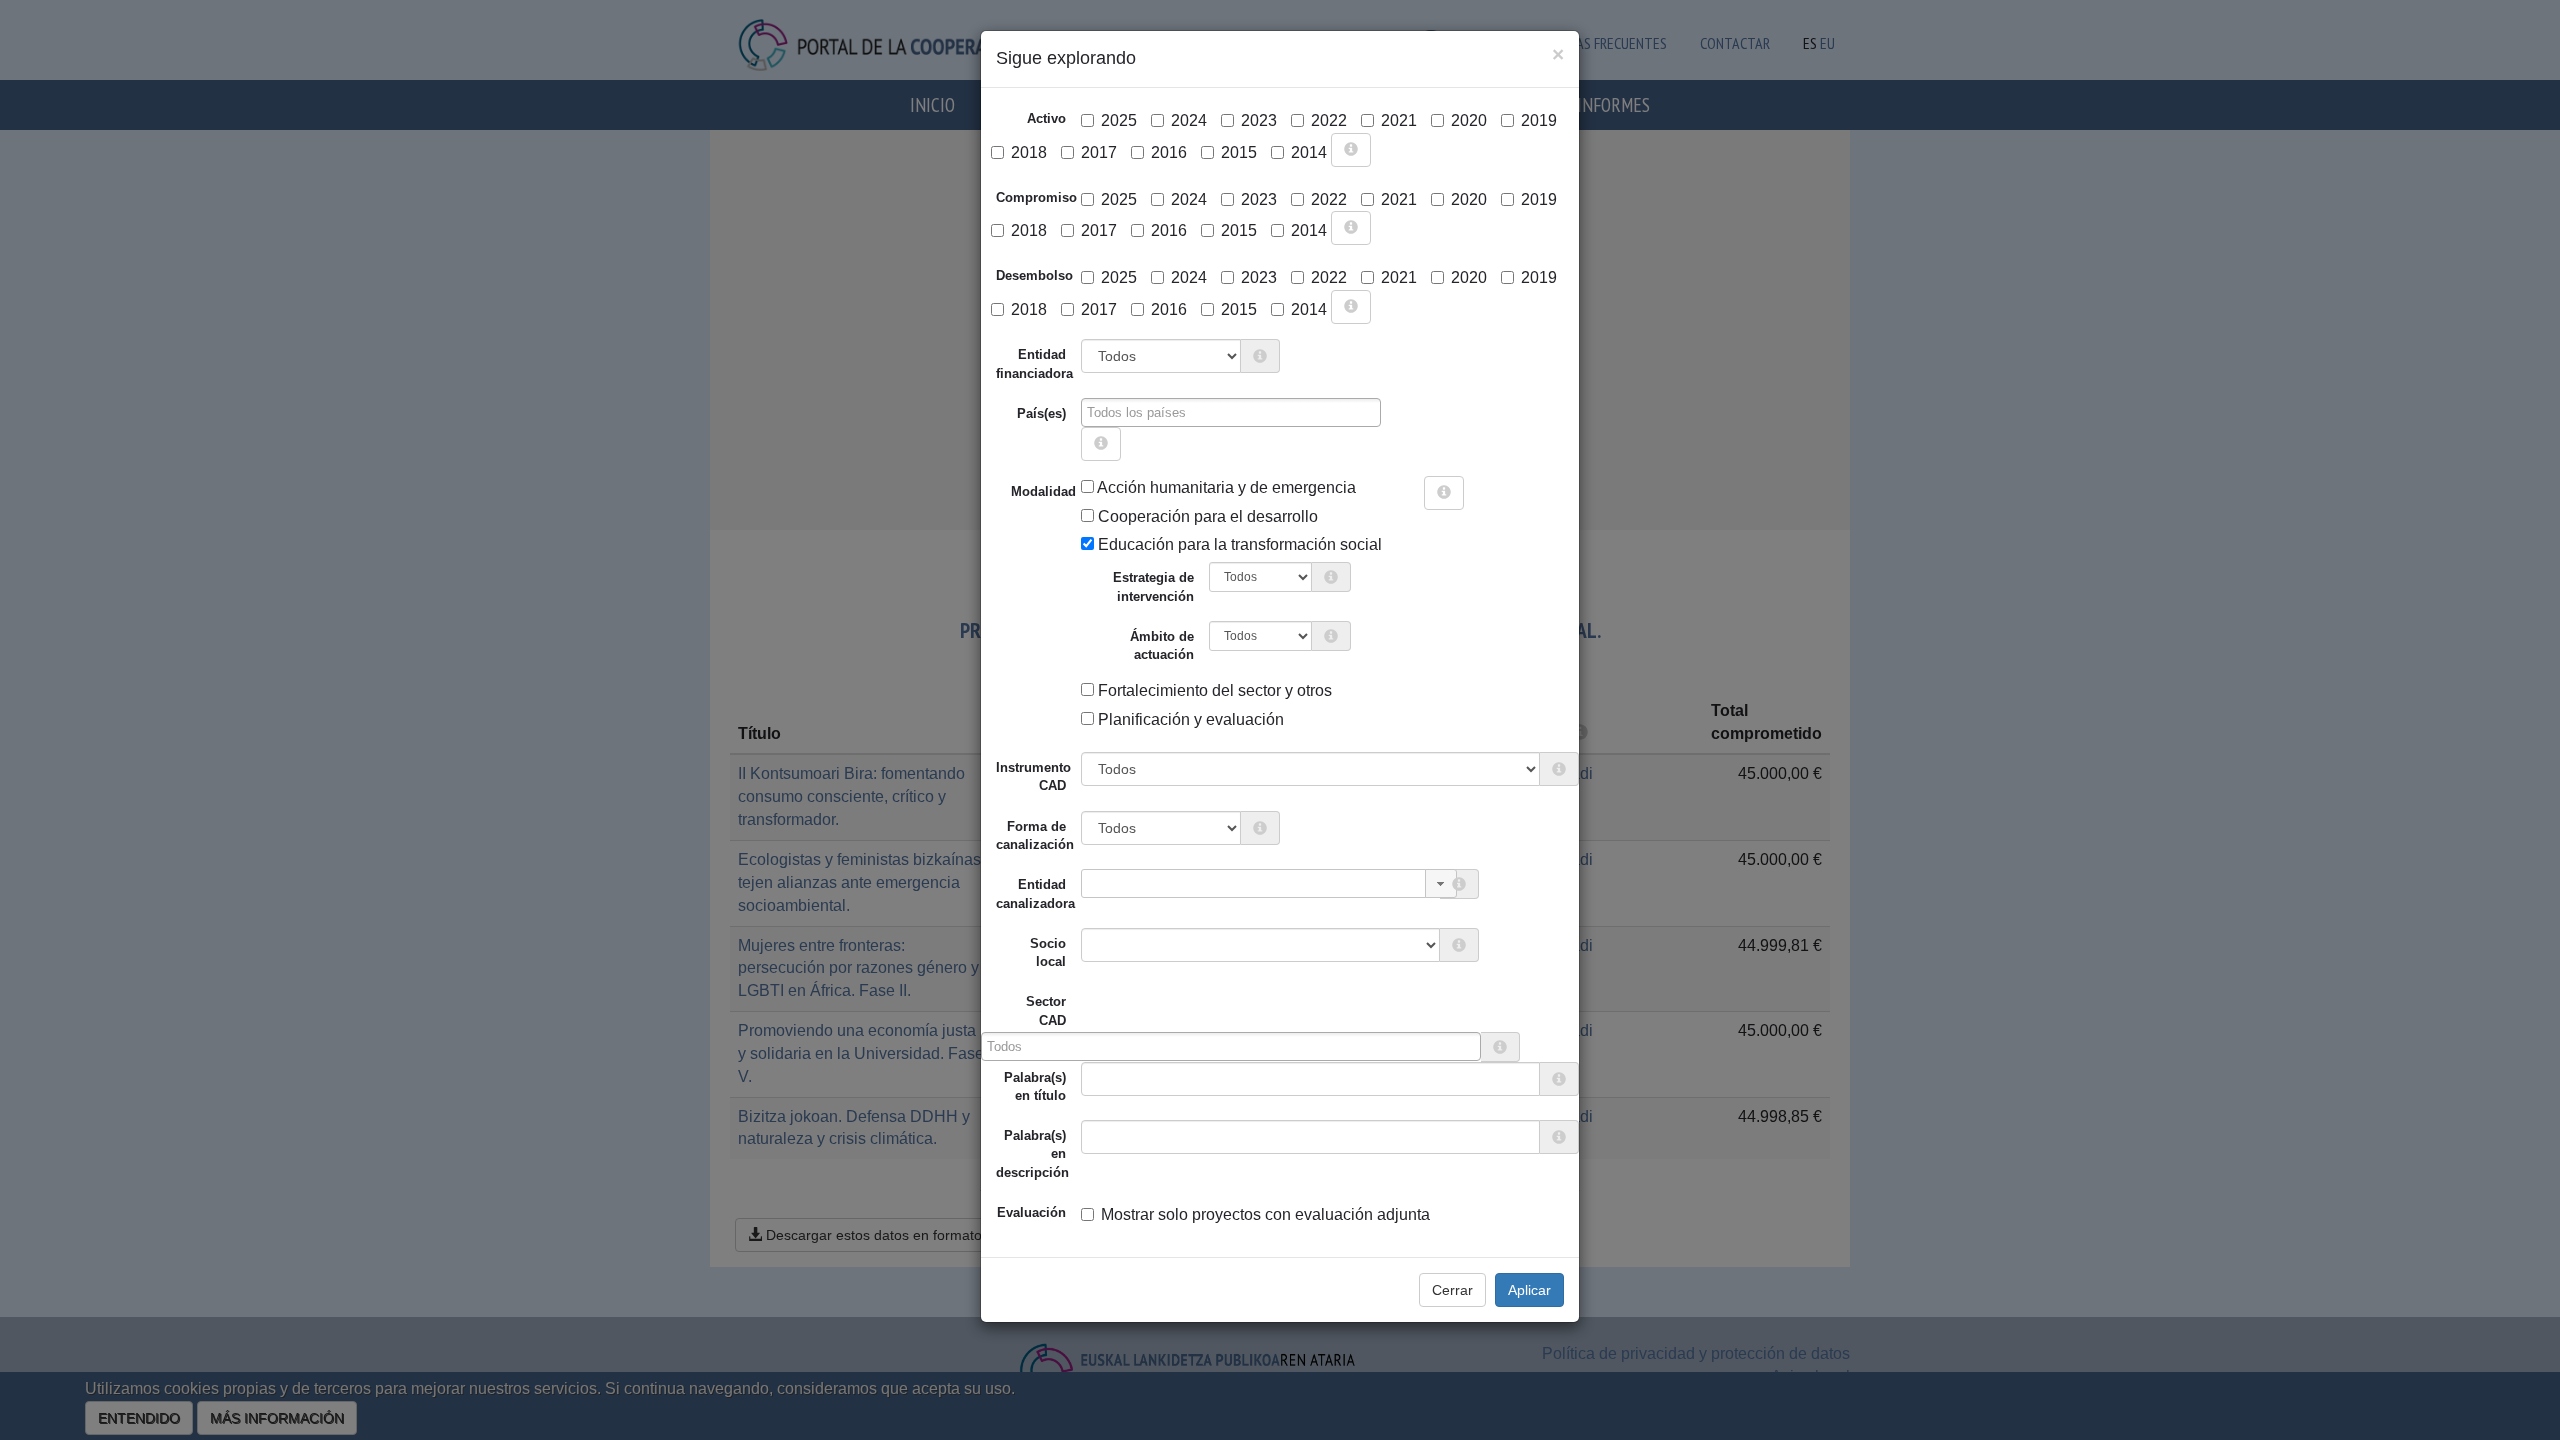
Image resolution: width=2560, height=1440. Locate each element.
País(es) (1041, 413)
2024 (1189, 120)
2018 (1029, 152)
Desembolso (1034, 275)
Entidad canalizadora (1035, 893)
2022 (1329, 120)
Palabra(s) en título (1035, 1086)
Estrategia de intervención (1153, 586)
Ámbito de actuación (1162, 645)
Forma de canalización (1035, 835)
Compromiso (1036, 197)
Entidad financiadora (1034, 363)
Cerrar (1452, 1290)
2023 (1259, 120)
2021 (1399, 120)
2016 (1169, 152)
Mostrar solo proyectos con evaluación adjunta (1265, 1214)
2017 (1099, 152)
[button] (1441, 883)
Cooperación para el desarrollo (1206, 516)
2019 (1539, 120)
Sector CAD (1046, 1010)
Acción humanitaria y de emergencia (1225, 487)
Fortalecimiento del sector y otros (1213, 690)
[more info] (1351, 150)
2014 (1309, 152)
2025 (1119, 120)
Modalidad (1018, 491)
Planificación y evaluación (1189, 719)
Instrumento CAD (1033, 776)
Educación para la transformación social (1238, 544)
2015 (1239, 152)
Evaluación (1031, 1212)
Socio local (1048, 952)
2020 (1469, 120)
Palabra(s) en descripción (1032, 1154)
